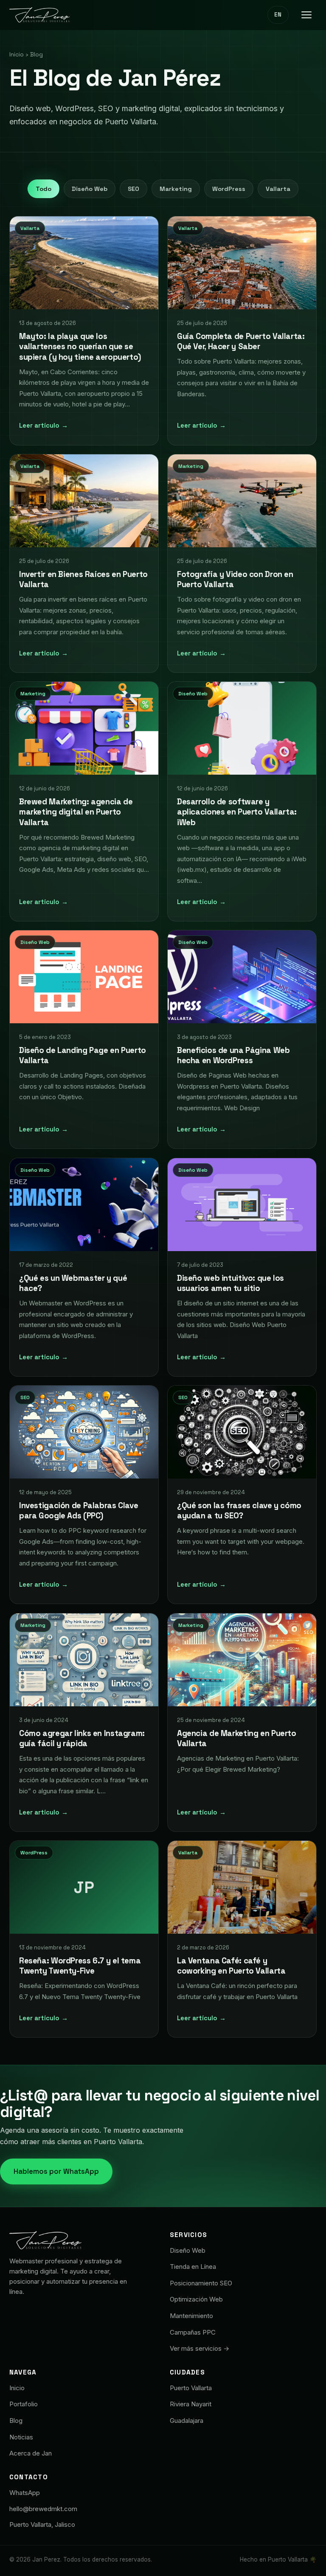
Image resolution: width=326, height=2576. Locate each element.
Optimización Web (196, 2299)
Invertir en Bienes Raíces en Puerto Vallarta (83, 579)
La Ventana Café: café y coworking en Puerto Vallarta (231, 1966)
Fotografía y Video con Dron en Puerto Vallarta (235, 579)
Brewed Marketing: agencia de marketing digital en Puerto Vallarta (76, 812)
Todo (44, 189)
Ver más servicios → (200, 2348)
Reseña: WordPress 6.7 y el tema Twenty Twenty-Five (80, 1966)
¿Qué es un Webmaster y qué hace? (73, 1283)
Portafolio (24, 2404)
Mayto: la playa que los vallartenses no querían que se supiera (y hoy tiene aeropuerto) (80, 346)
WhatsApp (25, 2493)
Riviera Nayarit (191, 2404)
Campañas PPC (193, 2332)
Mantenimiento (191, 2316)
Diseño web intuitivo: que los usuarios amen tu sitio (230, 1283)
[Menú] (306, 15)
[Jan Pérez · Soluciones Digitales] (39, 15)
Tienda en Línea (193, 2267)
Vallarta (278, 189)
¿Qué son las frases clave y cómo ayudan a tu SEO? (239, 1511)
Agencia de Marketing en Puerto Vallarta (237, 1738)
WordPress (229, 189)
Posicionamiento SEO (201, 2283)
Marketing (176, 189)
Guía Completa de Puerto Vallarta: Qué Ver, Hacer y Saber (241, 341)
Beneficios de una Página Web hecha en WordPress (233, 1056)
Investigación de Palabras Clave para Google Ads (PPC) (79, 1511)
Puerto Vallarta (191, 2388)
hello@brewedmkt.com (43, 2509)
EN (278, 15)
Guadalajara (187, 2421)
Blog (16, 2421)
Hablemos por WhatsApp (56, 2171)
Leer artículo (44, 425)
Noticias (21, 2437)
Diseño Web (90, 189)
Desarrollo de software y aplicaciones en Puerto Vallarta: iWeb (237, 812)
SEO (133, 189)
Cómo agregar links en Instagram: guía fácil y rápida (82, 1738)
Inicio (17, 55)
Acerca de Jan (31, 2453)
